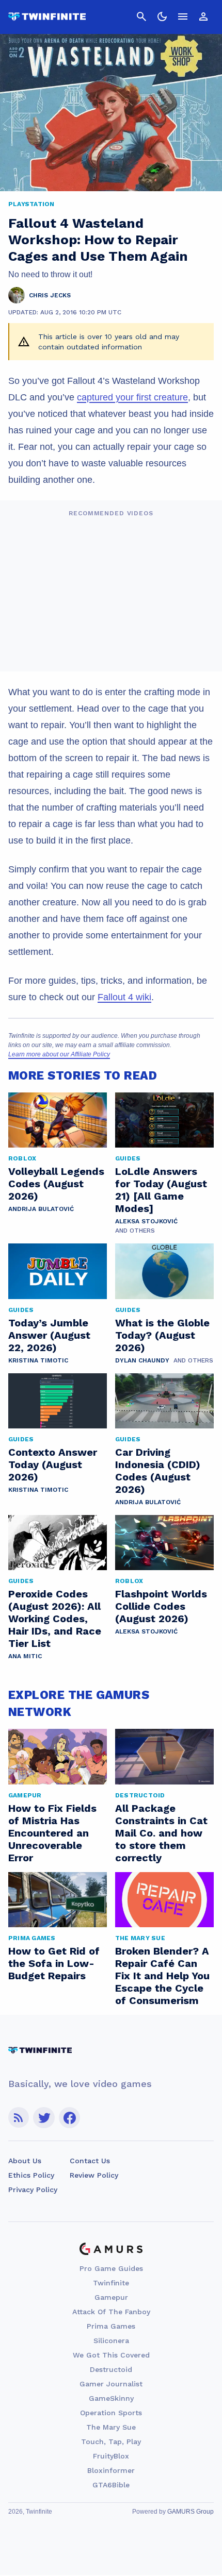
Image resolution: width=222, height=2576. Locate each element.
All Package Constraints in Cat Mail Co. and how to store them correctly (161, 1833)
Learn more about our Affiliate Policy (59, 1054)
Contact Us (90, 2161)
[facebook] (69, 2118)
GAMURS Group (191, 2512)
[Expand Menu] (183, 16)
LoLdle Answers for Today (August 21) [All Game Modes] (161, 1190)
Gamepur (111, 2297)
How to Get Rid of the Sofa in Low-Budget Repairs (54, 1963)
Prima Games (111, 2326)
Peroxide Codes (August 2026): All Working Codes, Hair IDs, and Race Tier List (55, 1619)
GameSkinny (111, 2398)
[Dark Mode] (162, 16)
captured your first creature (132, 397)
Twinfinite (111, 2283)
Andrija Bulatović (41, 1209)
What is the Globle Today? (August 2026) (162, 1335)
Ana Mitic (25, 1656)
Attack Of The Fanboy (111, 2312)
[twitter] (44, 2118)
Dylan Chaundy (142, 1360)
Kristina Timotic (38, 1360)
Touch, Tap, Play (111, 2442)
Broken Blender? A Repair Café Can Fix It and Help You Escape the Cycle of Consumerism (162, 1976)
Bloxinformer (111, 2470)
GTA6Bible (111, 2485)
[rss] (19, 2118)
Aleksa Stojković (146, 1221)
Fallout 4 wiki (124, 997)
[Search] (141, 16)
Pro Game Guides (111, 2268)
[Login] (203, 16)
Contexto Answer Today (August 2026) (53, 1464)
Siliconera (111, 2341)
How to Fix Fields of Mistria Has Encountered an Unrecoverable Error (52, 1833)
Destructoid (111, 2369)
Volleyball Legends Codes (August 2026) (56, 1184)
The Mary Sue (111, 2427)
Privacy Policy (33, 2190)
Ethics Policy (31, 2175)
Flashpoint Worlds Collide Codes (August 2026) (161, 1606)
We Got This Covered (111, 2355)
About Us (25, 2161)
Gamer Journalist (111, 2384)
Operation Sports (111, 2413)
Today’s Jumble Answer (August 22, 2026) (49, 1335)
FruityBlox (111, 2456)
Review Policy (94, 2175)
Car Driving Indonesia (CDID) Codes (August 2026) (158, 1471)
